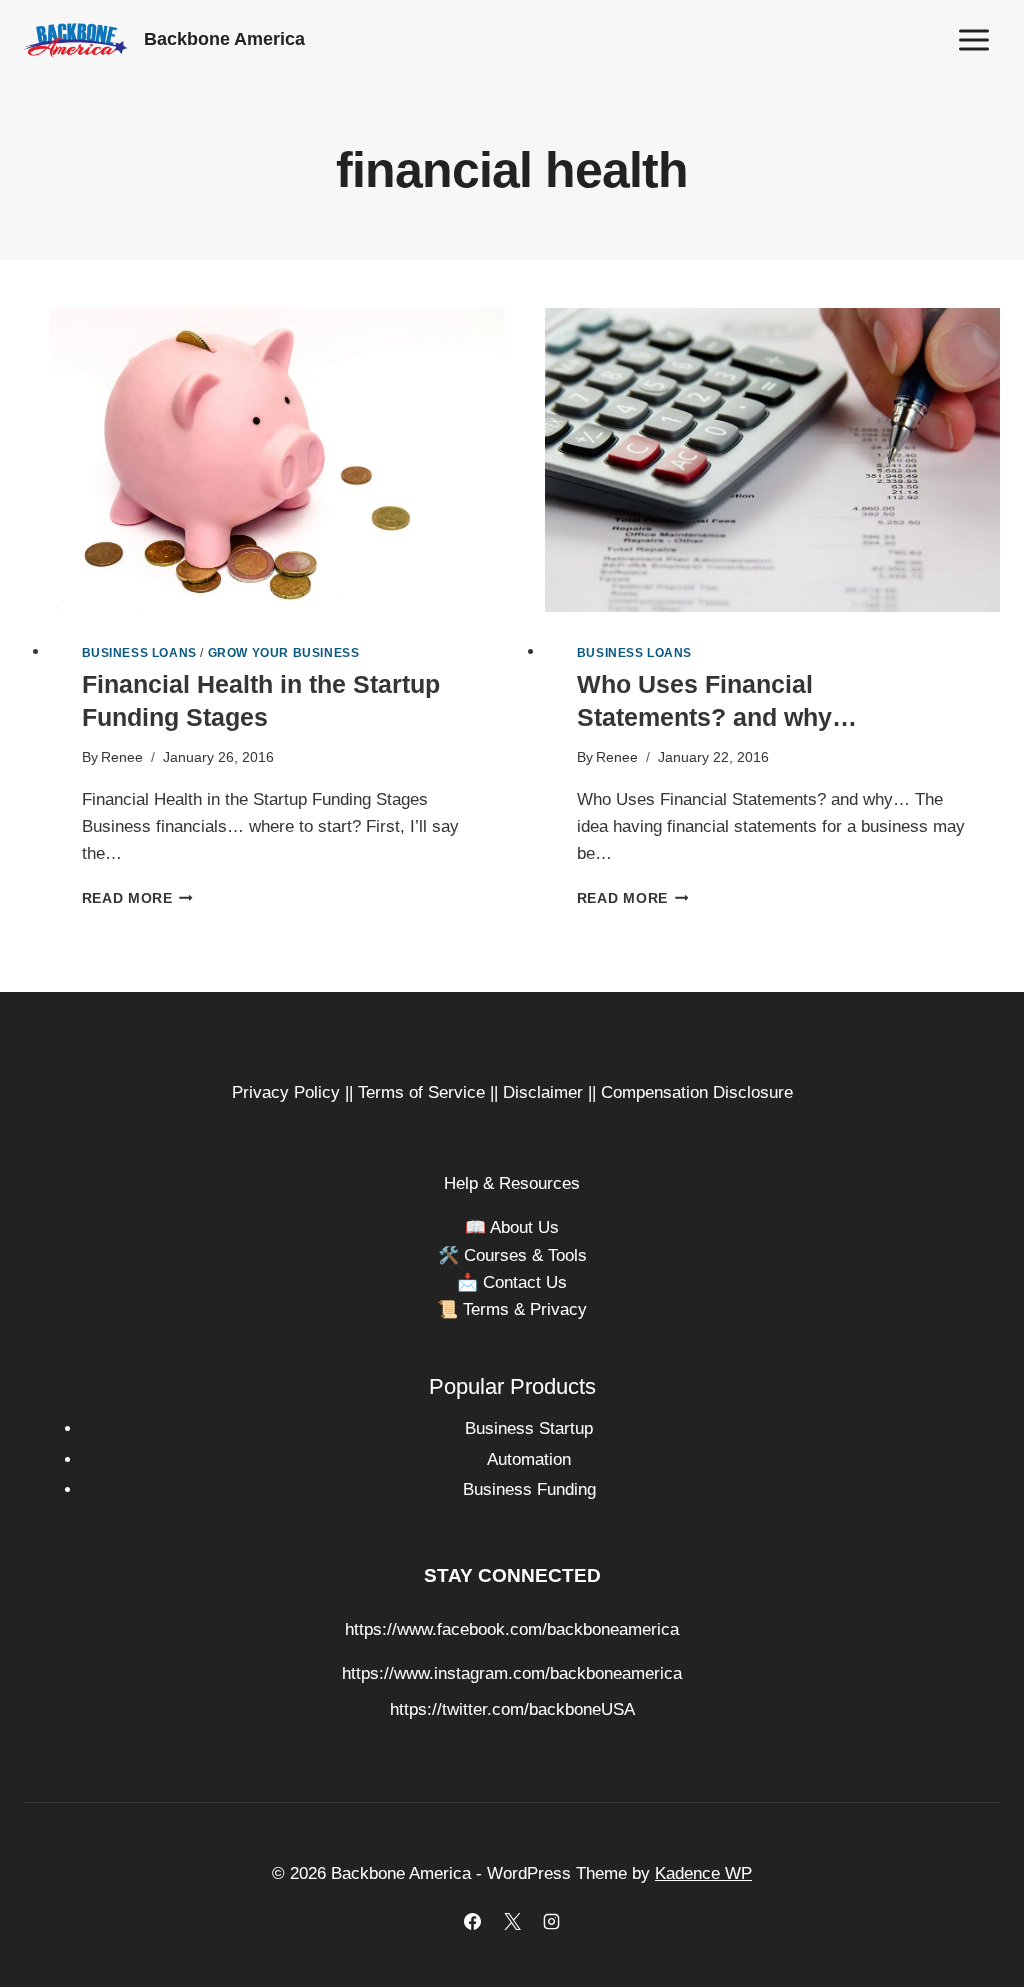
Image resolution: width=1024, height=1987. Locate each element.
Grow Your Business (284, 653)
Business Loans (139, 653)
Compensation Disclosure (697, 1092)
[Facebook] (473, 1921)
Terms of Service (421, 1092)
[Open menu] (973, 39)
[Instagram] (551, 1921)
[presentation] (277, 460)
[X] (512, 1921)
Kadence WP (703, 1873)
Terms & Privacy (525, 1309)
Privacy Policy (286, 1092)
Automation (529, 1459)
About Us (524, 1227)
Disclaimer (543, 1092)
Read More (138, 898)
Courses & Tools (525, 1255)
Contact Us (525, 1282)
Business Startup (529, 1428)
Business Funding (529, 1489)
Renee (122, 757)
